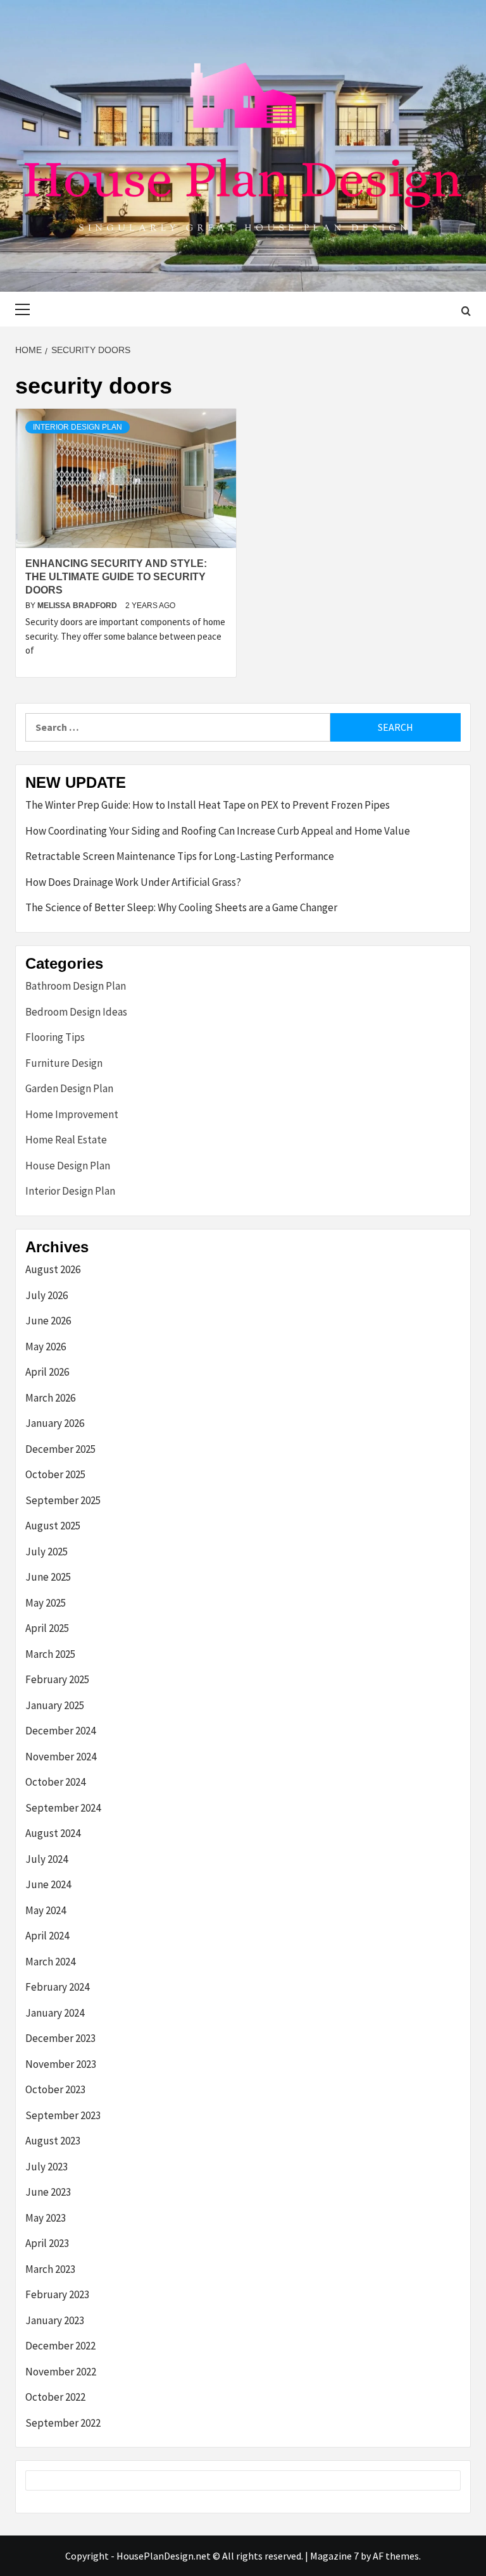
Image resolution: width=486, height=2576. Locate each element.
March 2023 (50, 2269)
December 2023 (60, 2038)
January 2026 (55, 1423)
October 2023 (55, 2089)
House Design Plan (68, 1166)
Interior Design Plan (78, 427)
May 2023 (46, 2218)
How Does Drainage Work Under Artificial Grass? (133, 882)
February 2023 (57, 2294)
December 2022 (60, 2346)
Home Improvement (72, 1114)
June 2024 (48, 1884)
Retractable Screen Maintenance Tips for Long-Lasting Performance (180, 856)
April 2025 (47, 1628)
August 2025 (53, 1526)
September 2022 (63, 2423)
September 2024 (63, 1808)
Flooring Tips (55, 1037)
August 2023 (53, 2141)
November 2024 (61, 1757)
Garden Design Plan (69, 1088)
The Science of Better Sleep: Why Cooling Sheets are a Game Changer (181, 907)
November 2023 (61, 2064)
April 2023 (47, 2243)
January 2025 (55, 1705)
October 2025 (55, 1474)
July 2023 (47, 2167)
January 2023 (55, 2320)
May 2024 (46, 1910)
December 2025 (60, 1449)
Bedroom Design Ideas (76, 1012)
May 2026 (46, 1347)
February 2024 (57, 1987)
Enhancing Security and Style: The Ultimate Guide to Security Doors (116, 577)
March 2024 (50, 1962)
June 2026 (48, 1321)
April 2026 (47, 1372)
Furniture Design (64, 1063)
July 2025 (47, 1552)
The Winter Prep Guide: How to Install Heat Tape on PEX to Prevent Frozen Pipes (208, 805)
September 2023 (63, 2115)
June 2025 (48, 1577)
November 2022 (61, 2372)
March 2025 (50, 1654)
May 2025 (46, 1603)
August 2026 (53, 1269)
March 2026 (50, 1398)
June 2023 (48, 2192)
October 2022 (55, 2397)
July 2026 (47, 1295)
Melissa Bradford (78, 606)
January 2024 (55, 2013)
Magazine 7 (334, 2556)
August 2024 (53, 1833)
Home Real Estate (66, 1140)
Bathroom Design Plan (76, 986)
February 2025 (57, 1679)
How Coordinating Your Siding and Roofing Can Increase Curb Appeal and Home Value (218, 831)
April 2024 (47, 1936)
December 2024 (60, 1731)
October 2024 (55, 1782)
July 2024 (47, 1859)
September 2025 (63, 1500)
